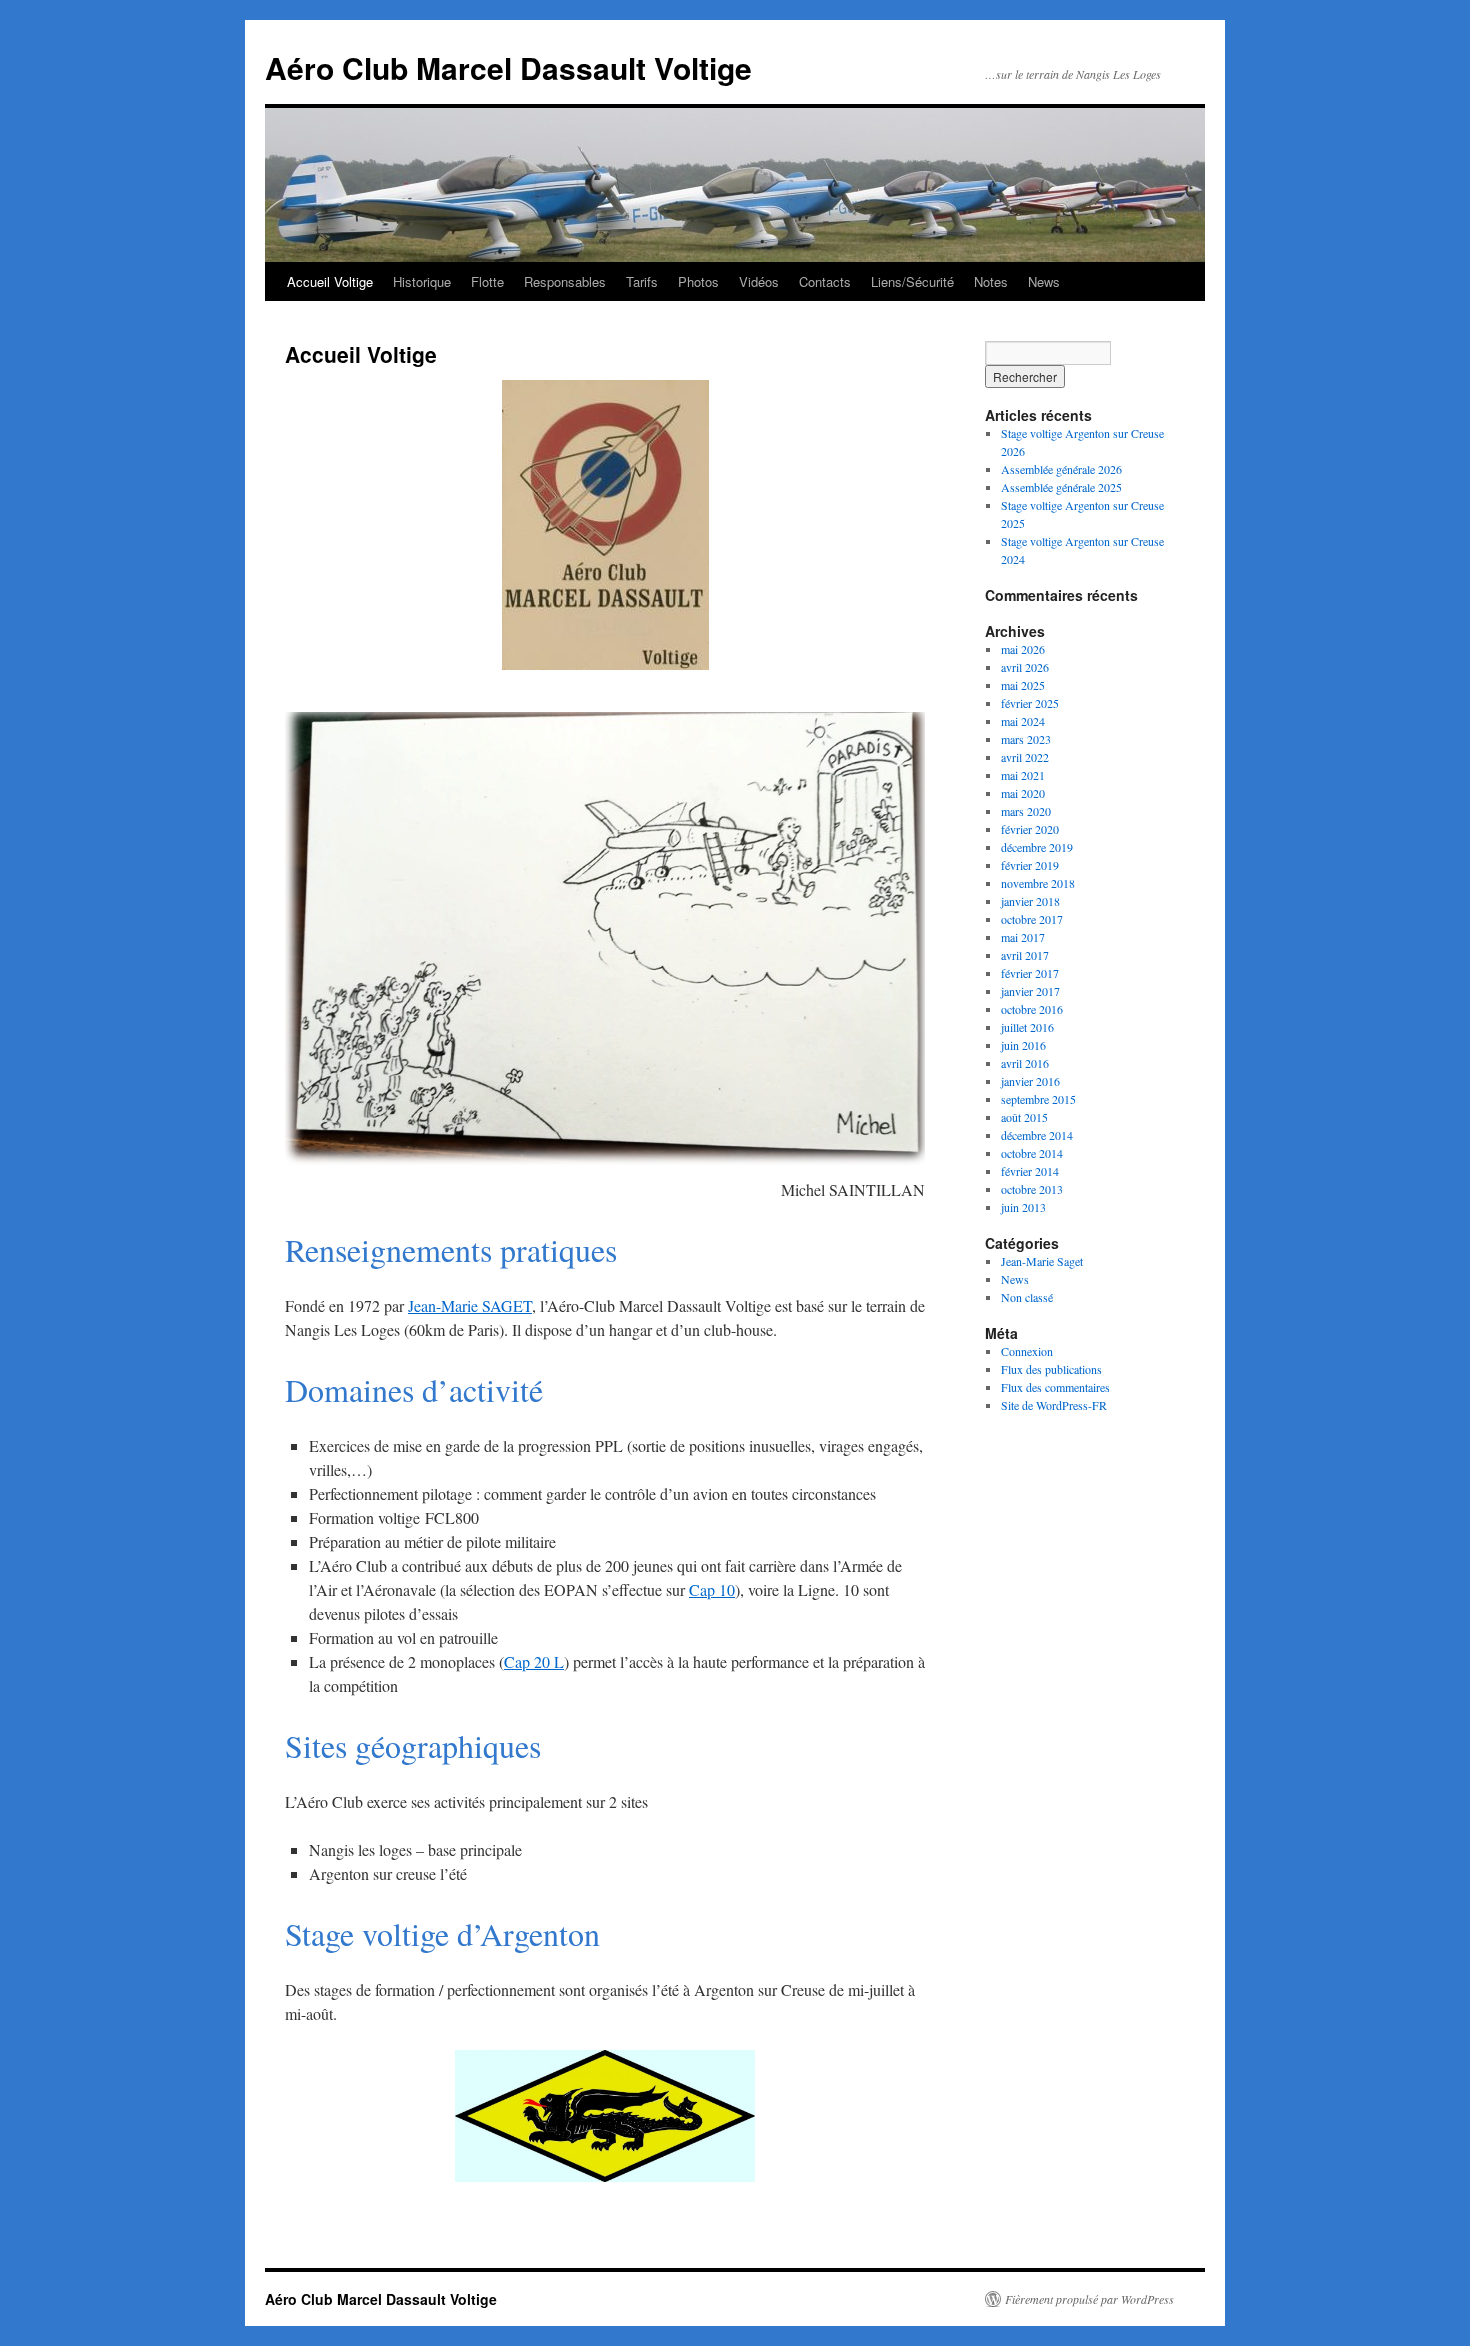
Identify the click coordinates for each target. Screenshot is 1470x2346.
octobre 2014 (1032, 1153)
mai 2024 (1023, 721)
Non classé (1027, 1297)
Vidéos (759, 281)
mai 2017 (1023, 937)
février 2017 (1030, 973)
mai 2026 (1023, 649)
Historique (422, 281)
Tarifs (642, 281)
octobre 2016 (1032, 1009)
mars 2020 (1026, 811)
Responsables (565, 281)
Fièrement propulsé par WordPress (1089, 2299)
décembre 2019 (1037, 847)
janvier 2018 (1030, 901)
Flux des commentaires (1055, 1387)
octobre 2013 (1032, 1189)
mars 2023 (1026, 739)
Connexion (1027, 1351)
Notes (991, 281)
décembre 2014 (1037, 1135)
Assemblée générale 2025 (1061, 487)
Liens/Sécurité (912, 281)
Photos (698, 281)
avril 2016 (1025, 1063)
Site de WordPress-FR (1054, 1405)
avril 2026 (1025, 667)
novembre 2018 (1038, 883)
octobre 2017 (1032, 919)
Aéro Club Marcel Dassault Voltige (508, 67)
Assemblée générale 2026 (1061, 469)
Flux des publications (1051, 1369)
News (1044, 281)
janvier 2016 (1030, 1081)
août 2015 (1024, 1117)
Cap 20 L (534, 1661)
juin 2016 (1023, 1045)
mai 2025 (1023, 685)
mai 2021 (1023, 775)
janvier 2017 (1030, 991)
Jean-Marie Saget (1042, 1261)
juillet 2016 (1027, 1027)
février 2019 (1030, 865)
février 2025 (1030, 703)
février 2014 (1030, 1171)
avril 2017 (1025, 955)
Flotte (487, 281)
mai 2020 (1023, 793)
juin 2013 (1023, 1207)
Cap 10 (712, 1589)
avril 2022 (1025, 757)
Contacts (825, 281)
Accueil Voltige (330, 281)
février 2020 (1030, 829)
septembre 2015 (1038, 1099)
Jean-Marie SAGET (470, 1305)
